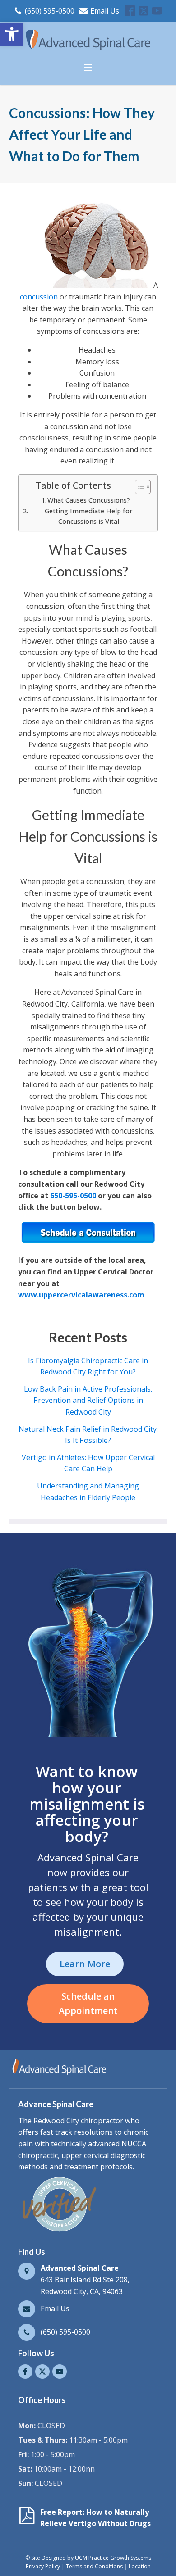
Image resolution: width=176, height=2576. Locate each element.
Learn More (85, 1964)
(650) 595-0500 (50, 11)
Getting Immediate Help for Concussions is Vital (89, 516)
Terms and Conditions (94, 2566)
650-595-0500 (73, 1196)
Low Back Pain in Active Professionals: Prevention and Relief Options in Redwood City (88, 1400)
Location (140, 2566)
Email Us (105, 11)
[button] (12, 34)
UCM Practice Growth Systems (113, 2558)
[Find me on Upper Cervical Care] (59, 2231)
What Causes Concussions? (89, 500)
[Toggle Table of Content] (138, 487)
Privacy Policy (43, 2566)
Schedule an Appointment (88, 2003)
